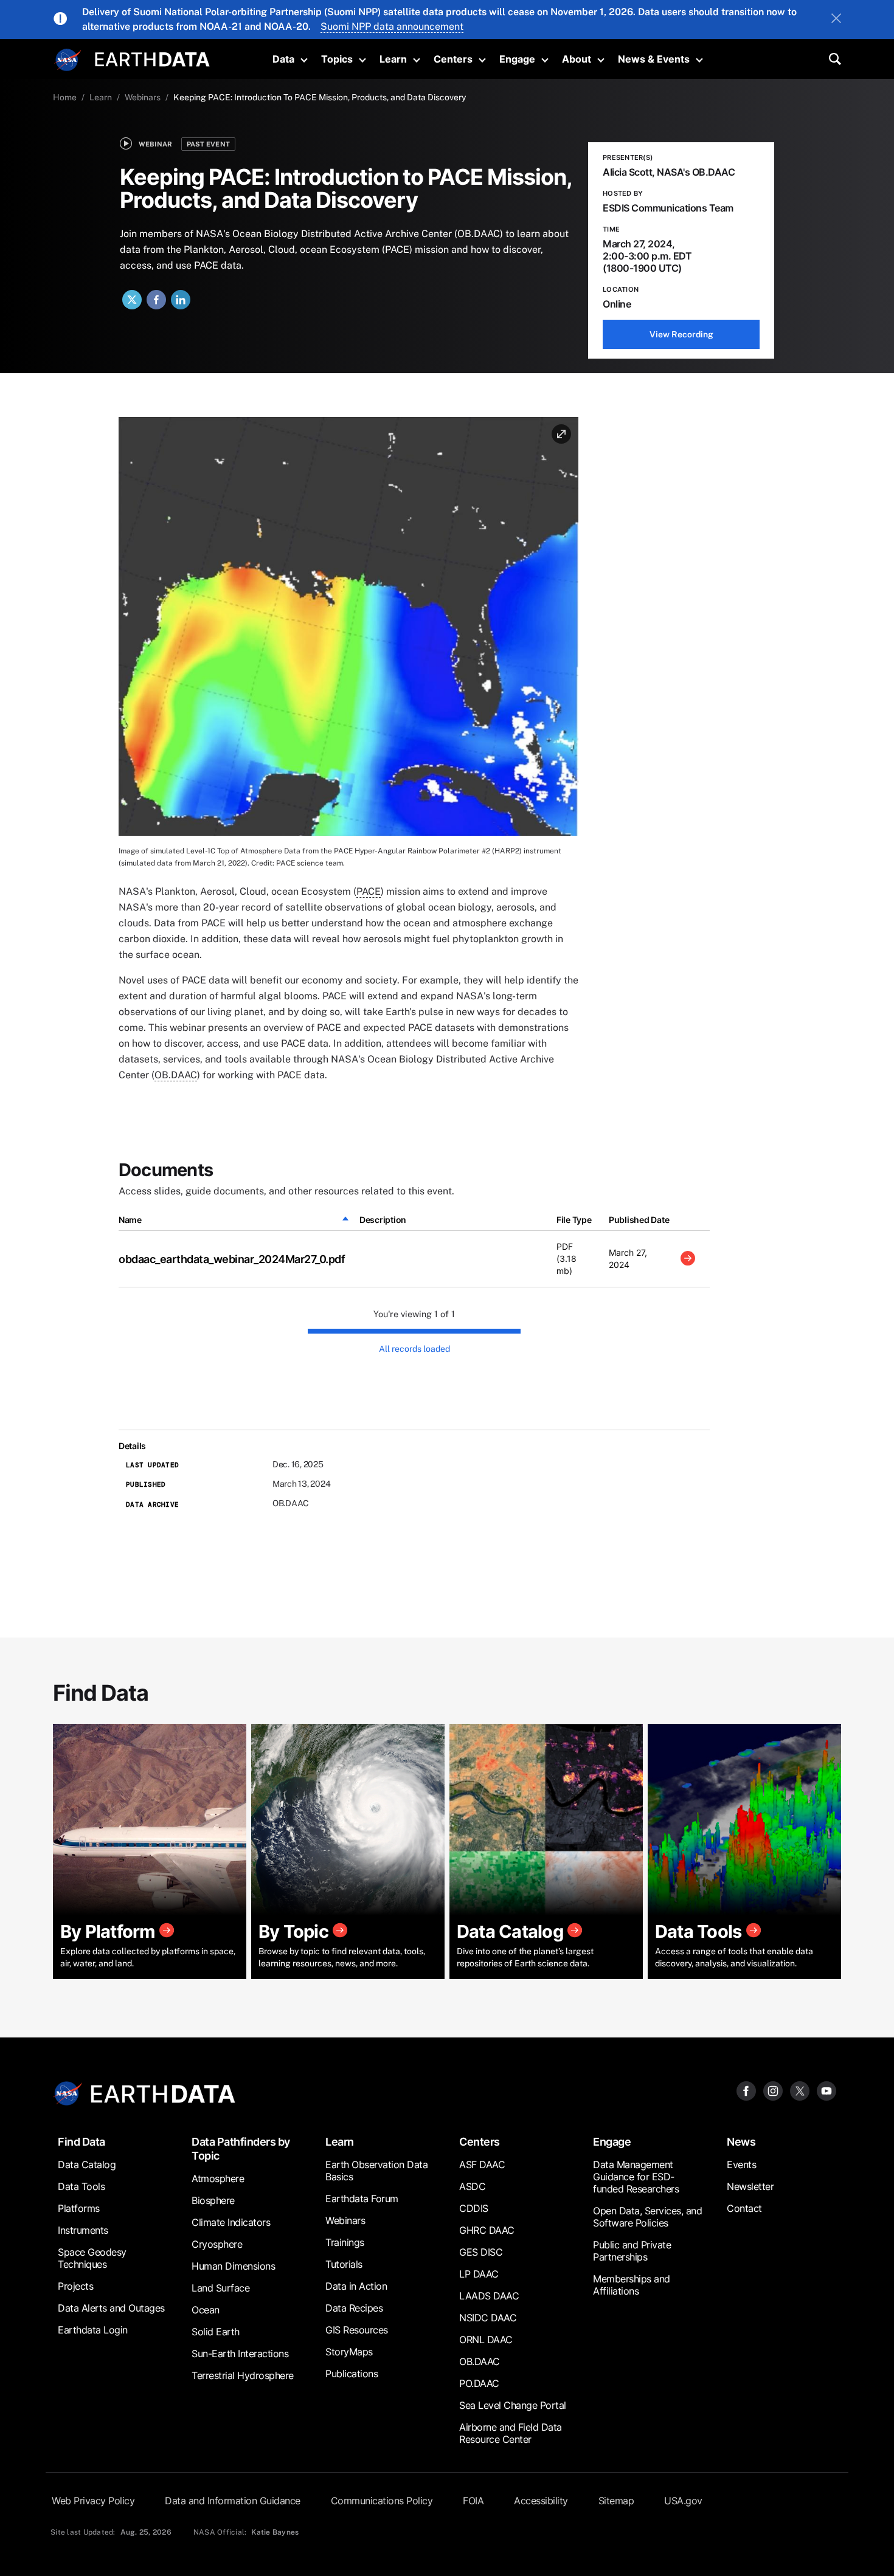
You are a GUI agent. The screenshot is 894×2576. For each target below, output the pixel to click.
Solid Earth (216, 2332)
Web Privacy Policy (93, 2501)
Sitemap (616, 2501)
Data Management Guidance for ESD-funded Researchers (636, 2177)
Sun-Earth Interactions (240, 2354)
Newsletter (750, 2186)
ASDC (472, 2186)
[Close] (836, 19)
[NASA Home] (68, 60)
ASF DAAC (482, 2164)
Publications (352, 2374)
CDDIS (474, 2208)
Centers (453, 59)
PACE (369, 891)
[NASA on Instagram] (773, 2090)
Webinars (143, 97)
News (741, 2142)
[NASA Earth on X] (800, 2090)
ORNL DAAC (486, 2340)
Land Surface (220, 2288)
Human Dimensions (233, 2266)
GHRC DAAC (487, 2230)
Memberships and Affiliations (632, 2285)
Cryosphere (217, 2244)
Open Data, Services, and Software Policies (647, 2217)
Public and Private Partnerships (632, 2251)
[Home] (152, 58)
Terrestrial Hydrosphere (243, 2375)
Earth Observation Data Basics (376, 2171)
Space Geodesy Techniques (92, 2258)
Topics (337, 59)
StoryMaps (349, 2352)
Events (741, 2164)
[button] (348, 631)
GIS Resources (357, 2330)
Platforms (79, 2208)
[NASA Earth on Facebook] (746, 2090)
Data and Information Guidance (233, 2501)
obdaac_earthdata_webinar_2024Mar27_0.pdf (232, 1259)
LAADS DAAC (489, 2296)
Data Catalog (87, 2164)
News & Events (654, 59)
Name (130, 1220)
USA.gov (683, 2501)
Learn (393, 59)
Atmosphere (218, 2178)
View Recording (681, 334)
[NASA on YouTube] (826, 2090)
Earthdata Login (93, 2330)
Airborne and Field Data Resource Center (511, 2433)
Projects (75, 2286)
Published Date (639, 1220)
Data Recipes (354, 2308)
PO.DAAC (479, 2383)
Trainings (345, 2242)
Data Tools (81, 2186)
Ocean (206, 2310)
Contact (744, 2208)
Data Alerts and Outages (111, 2308)
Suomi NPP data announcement (392, 26)
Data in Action (356, 2286)
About (577, 59)
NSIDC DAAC (488, 2318)
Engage (517, 59)
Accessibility (541, 2501)
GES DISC (481, 2252)
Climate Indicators (231, 2222)
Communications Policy (382, 2501)
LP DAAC (479, 2274)
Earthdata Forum (362, 2199)
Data (283, 59)
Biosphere (213, 2200)
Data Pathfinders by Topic (241, 2149)
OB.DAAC (176, 1075)
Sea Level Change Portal (513, 2405)
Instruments (83, 2230)
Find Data (81, 2142)
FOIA (473, 2501)
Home (65, 97)
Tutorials (344, 2264)
